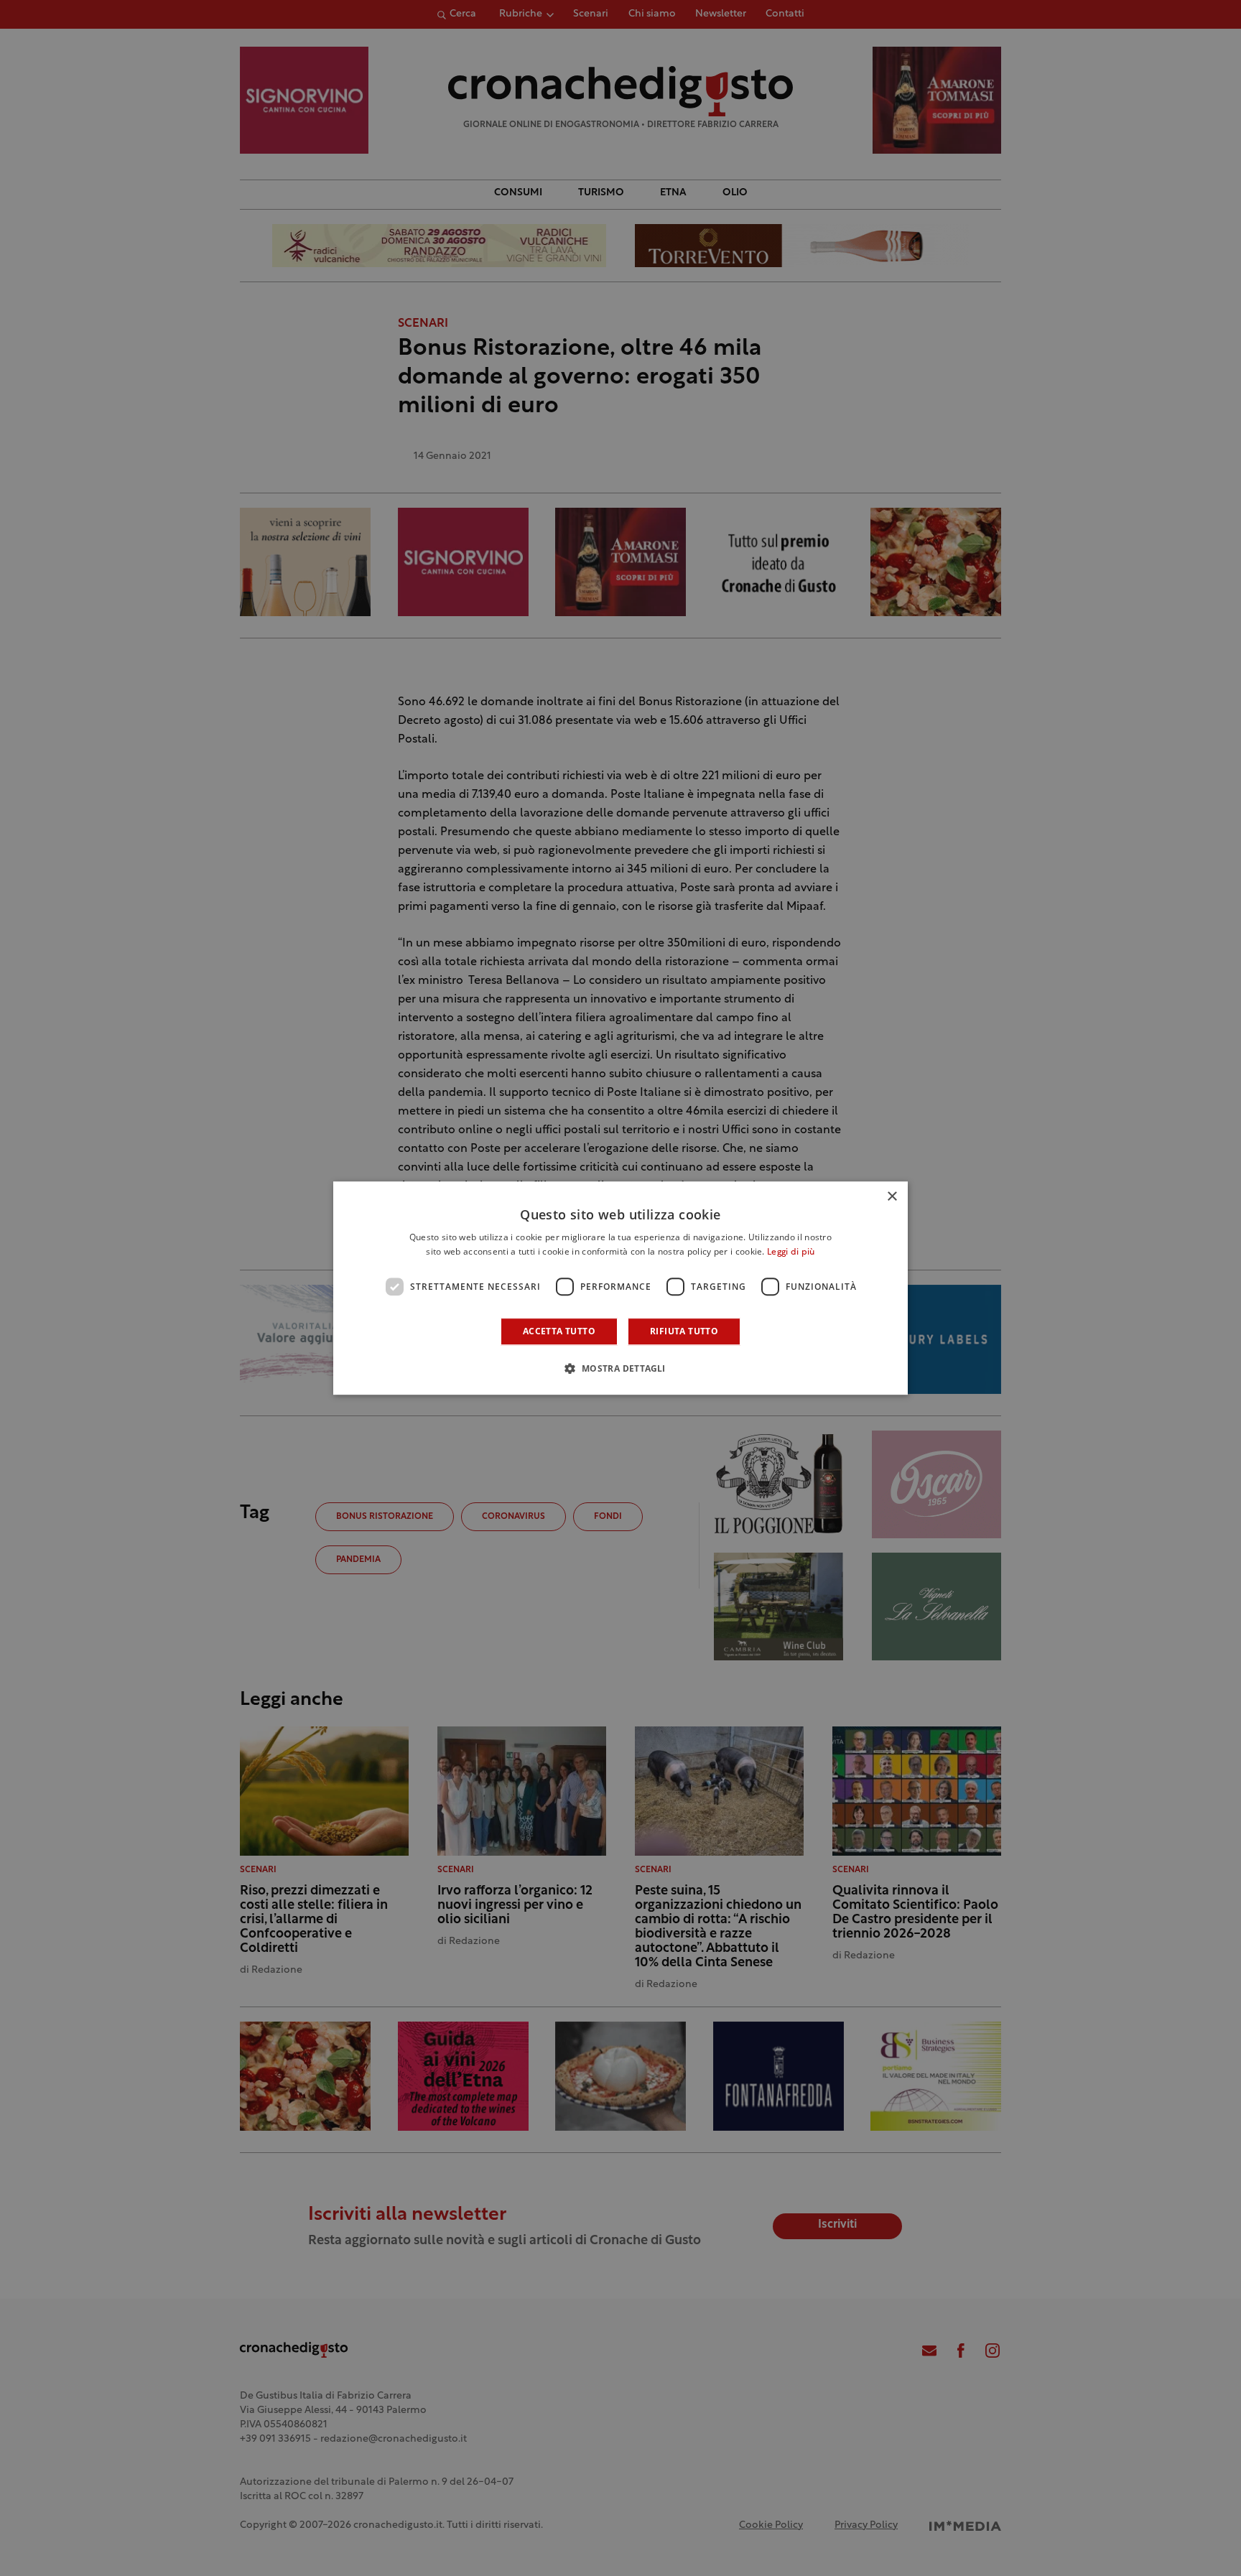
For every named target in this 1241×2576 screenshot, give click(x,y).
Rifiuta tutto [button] (684, 1331)
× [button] (892, 1197)
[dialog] (620, 1288)
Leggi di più (791, 1252)
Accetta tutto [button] (559, 1331)
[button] (620, 1368)
